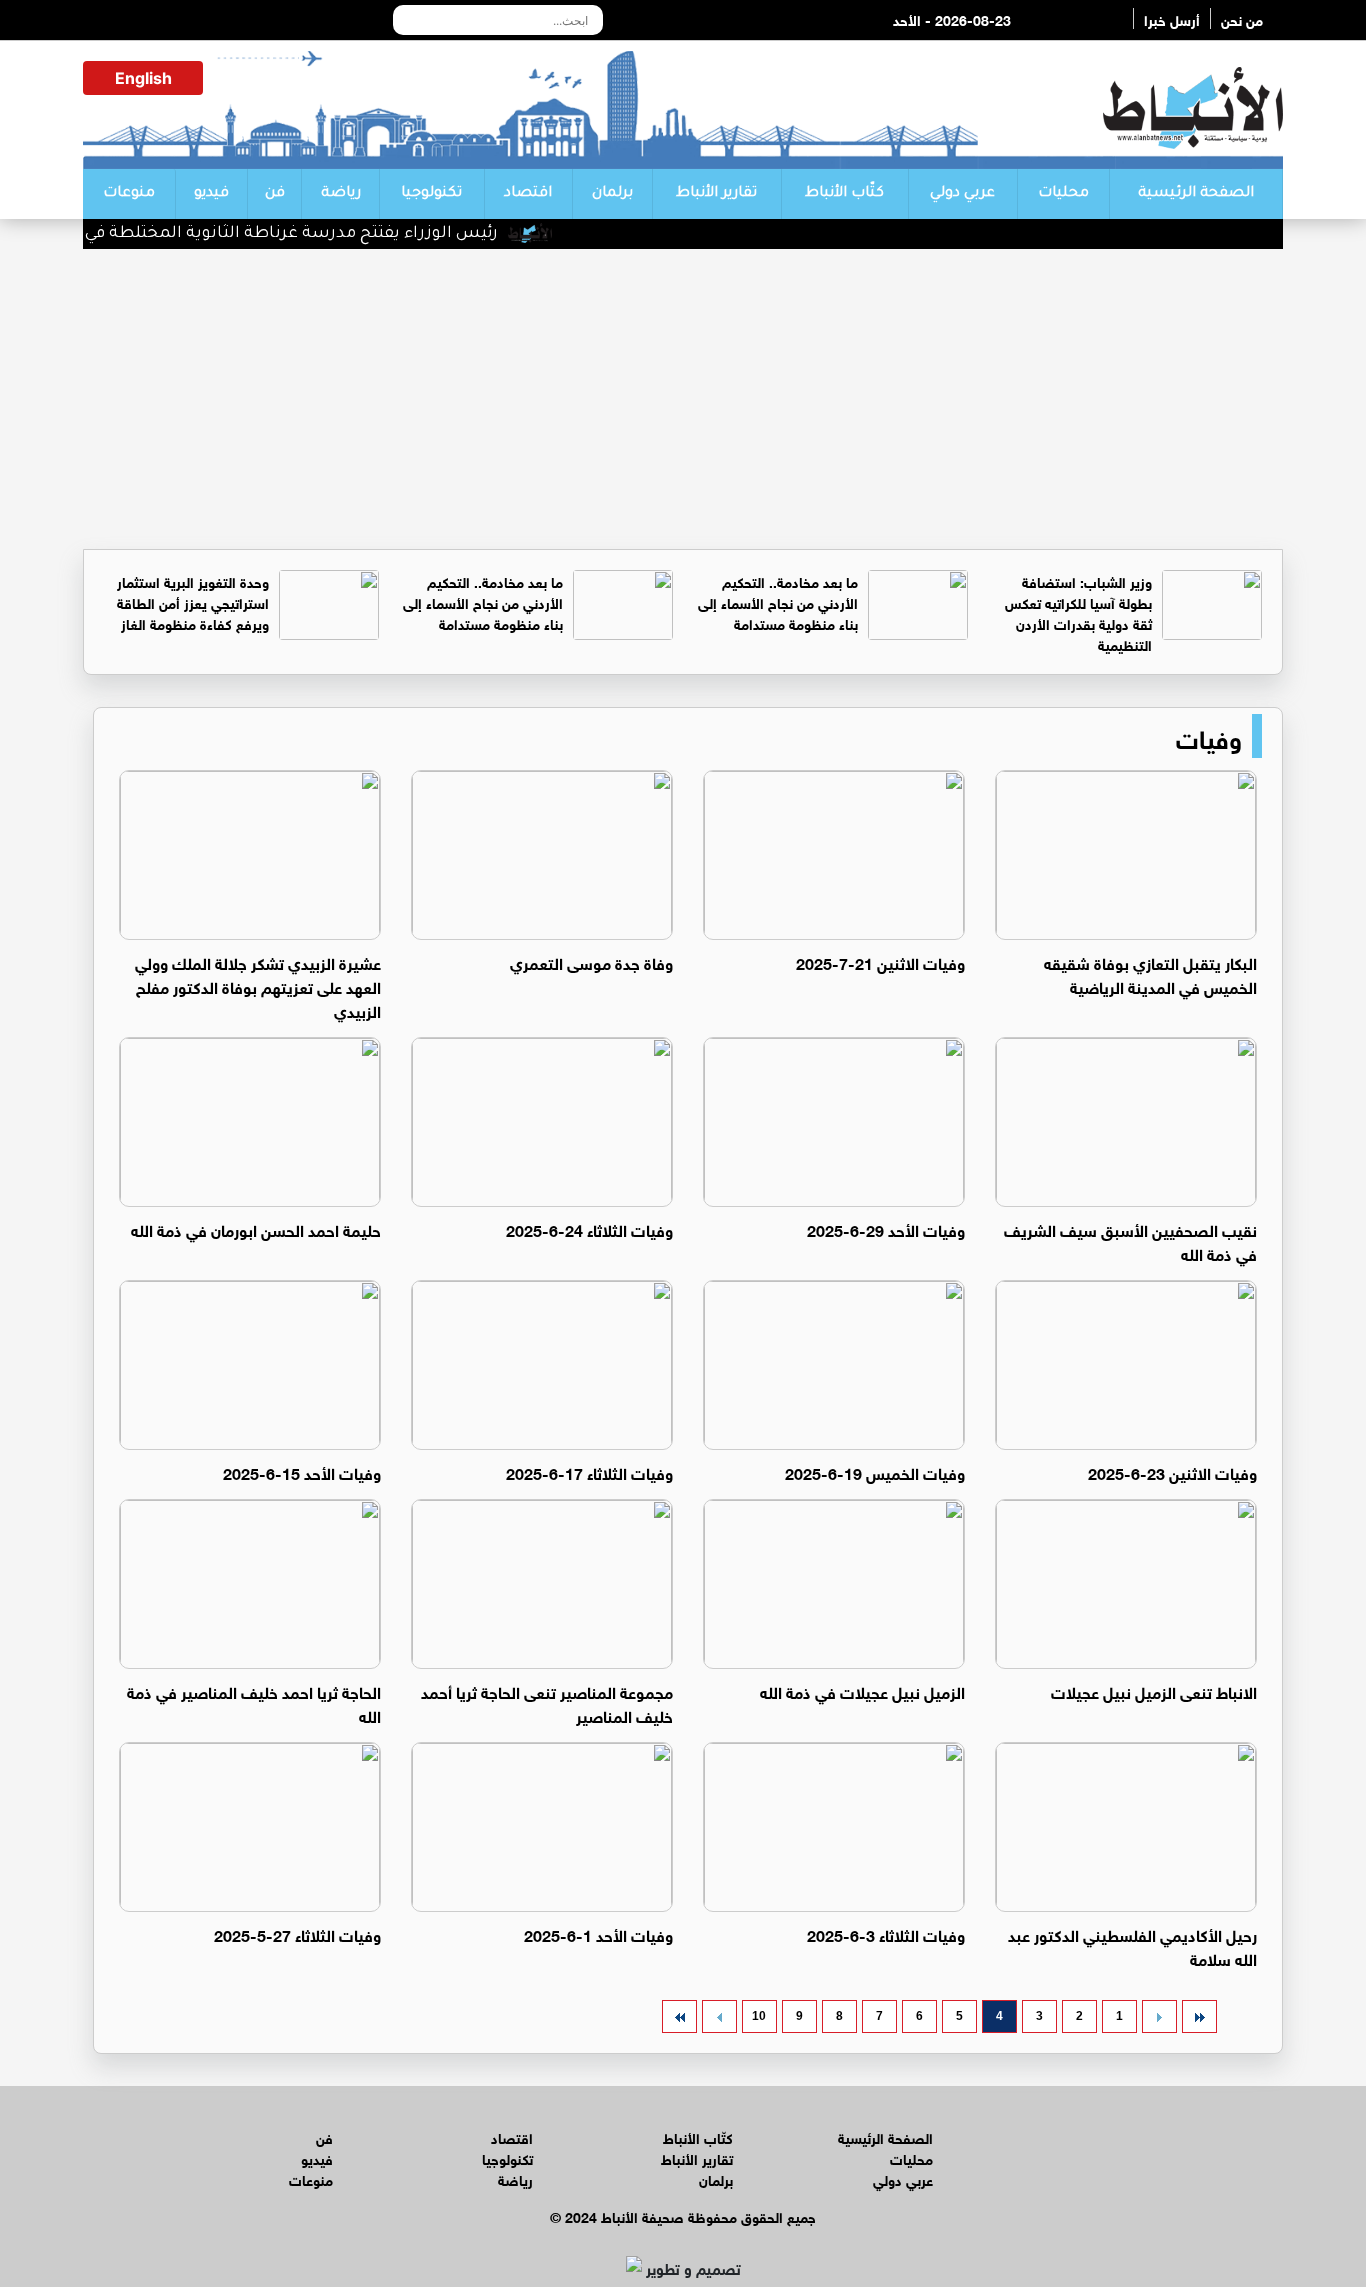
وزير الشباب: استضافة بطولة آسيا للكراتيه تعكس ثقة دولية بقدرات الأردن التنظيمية (1078, 612)
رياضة (341, 194)
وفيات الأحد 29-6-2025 (886, 1228)
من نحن (1242, 18)
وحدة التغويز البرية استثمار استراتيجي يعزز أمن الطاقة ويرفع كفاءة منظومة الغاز (193, 601)
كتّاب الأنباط (844, 194)
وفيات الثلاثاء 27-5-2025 (297, 1933)
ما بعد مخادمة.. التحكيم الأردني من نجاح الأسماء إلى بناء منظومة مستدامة (778, 601)
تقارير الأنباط (716, 194)
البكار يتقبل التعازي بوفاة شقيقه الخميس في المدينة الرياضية (1150, 973)
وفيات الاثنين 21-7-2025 (880, 961)
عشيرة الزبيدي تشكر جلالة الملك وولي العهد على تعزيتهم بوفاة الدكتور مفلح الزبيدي (258, 985)
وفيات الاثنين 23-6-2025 (1172, 1471)
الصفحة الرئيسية (1196, 194)
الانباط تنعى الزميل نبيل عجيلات (1154, 1690)
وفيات (1209, 736)
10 (759, 2016)
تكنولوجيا (431, 194)
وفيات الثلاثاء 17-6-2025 (589, 1471)
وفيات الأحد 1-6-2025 (598, 1933)
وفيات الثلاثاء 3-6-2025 (886, 1933)
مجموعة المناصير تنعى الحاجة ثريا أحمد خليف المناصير (547, 1702)
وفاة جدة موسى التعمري (591, 961)
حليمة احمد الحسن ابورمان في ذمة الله (256, 1228)
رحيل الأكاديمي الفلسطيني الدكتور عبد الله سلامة (1132, 1945)
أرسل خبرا (1172, 18)
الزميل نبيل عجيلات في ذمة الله (862, 1690)
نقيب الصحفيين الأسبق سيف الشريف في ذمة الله (1130, 1240)
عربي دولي (962, 194)
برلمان (612, 194)
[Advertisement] (683, 399)
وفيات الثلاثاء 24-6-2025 (589, 1228)
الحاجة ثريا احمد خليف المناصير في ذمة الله (254, 1702)
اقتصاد (528, 194)
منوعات (129, 194)
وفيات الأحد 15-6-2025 (302, 1471)
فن (275, 194)
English (143, 78)
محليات (1063, 194)
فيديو (211, 194)
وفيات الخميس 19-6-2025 (875, 1471)
